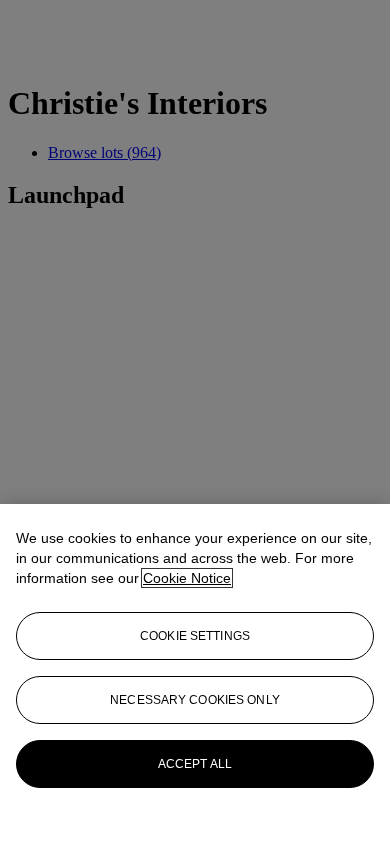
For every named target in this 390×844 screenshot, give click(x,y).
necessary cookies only (195, 700)
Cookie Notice (187, 578)
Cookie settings (195, 636)
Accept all (195, 764)
